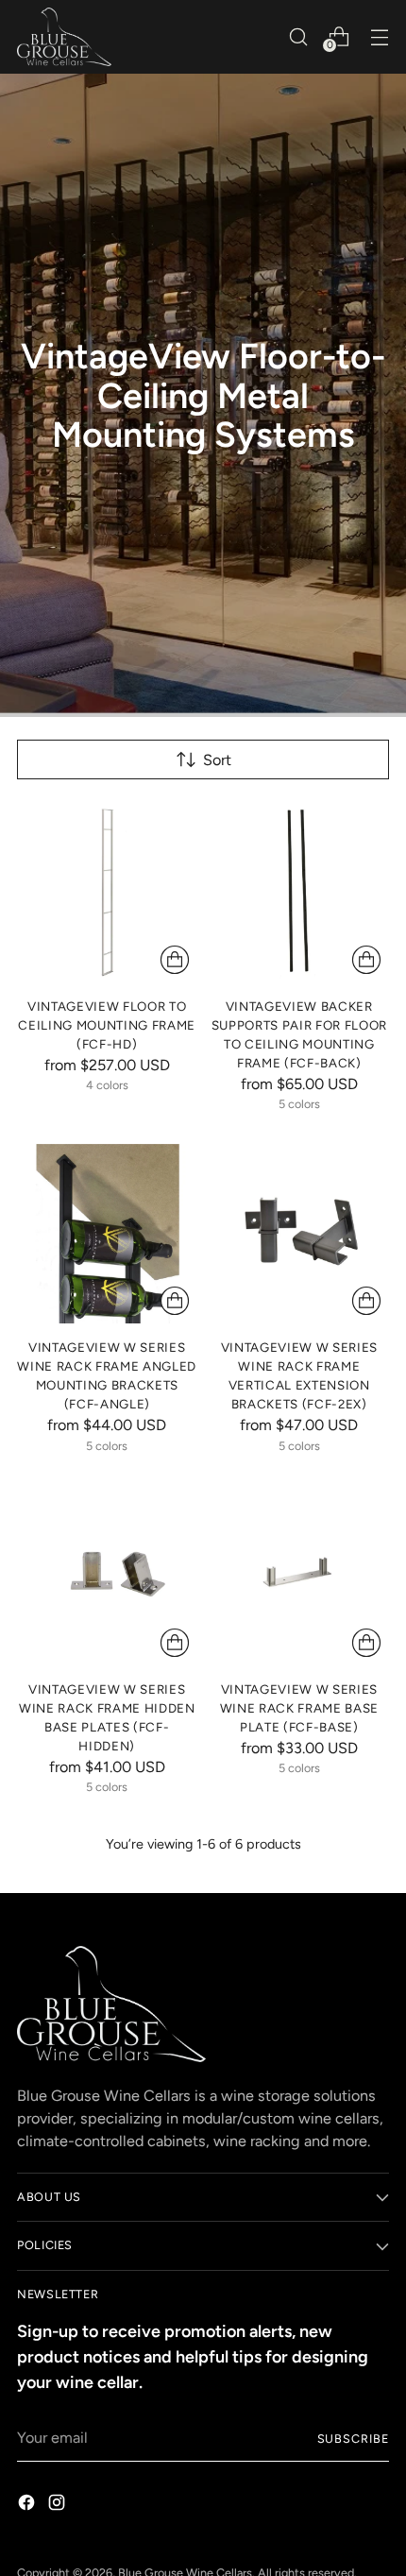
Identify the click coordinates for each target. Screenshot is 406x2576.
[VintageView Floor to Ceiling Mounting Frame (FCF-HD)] (107, 892)
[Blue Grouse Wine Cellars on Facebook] (28, 2506)
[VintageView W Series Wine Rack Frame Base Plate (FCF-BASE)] (300, 1576)
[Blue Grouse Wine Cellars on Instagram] (59, 2506)
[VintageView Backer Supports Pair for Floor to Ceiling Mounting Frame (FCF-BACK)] (300, 892)
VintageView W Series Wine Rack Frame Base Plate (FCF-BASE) (299, 1708)
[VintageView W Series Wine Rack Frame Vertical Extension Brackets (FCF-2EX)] (300, 1234)
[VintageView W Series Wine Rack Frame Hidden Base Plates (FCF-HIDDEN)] (107, 1576)
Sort (217, 760)
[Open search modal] (298, 36)
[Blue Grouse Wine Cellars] (64, 37)
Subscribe (354, 2439)
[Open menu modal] (379, 36)
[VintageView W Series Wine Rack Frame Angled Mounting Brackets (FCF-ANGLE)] (107, 1234)
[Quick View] (175, 960)
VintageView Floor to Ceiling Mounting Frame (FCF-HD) (107, 1025)
